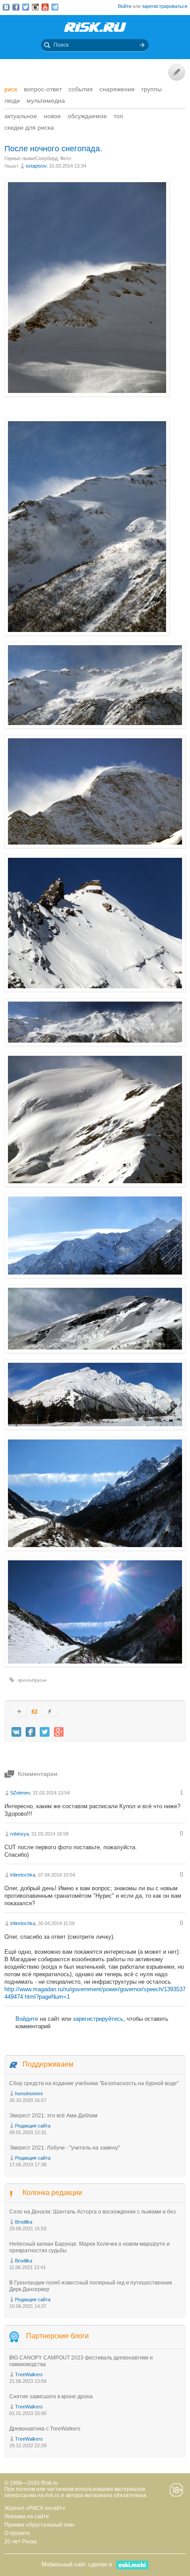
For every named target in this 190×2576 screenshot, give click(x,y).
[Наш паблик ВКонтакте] (6, 7)
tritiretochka (23, 1875)
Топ (118, 116)
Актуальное (21, 116)
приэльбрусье (32, 1680)
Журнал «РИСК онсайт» (35, 2508)
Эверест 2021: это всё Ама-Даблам (53, 2116)
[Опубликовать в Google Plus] (59, 1732)
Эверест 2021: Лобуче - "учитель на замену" (65, 2148)
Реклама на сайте (27, 2516)
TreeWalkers (29, 2374)
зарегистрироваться (165, 6)
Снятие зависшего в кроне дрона (51, 2397)
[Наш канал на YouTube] (45, 7)
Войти (125, 6)
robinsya (19, 1834)
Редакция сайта (33, 2126)
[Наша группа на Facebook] (16, 7)
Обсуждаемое (87, 116)
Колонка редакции (52, 2193)
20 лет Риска (21, 2542)
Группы (152, 89)
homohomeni (29, 2094)
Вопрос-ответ (43, 89)
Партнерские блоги (57, 2336)
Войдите (27, 2019)
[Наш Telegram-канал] (55, 7)
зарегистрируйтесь (98, 2019)
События (81, 89)
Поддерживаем (48, 2064)
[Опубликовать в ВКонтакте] (16, 1732)
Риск (11, 89)
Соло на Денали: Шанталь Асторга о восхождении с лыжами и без (93, 2212)
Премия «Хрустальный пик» (40, 2525)
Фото (66, 158)
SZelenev (20, 1793)
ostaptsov (36, 166)
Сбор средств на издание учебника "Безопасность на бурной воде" (94, 2083)
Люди (12, 101)
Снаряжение (117, 89)
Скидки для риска (29, 127)
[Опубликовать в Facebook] (30, 1732)
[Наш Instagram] (35, 7)
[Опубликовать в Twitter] (45, 1732)
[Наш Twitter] (26, 7)
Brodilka (24, 2222)
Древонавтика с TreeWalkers (45, 2429)
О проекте (17, 2533)
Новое (52, 116)
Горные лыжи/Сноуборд (31, 158)
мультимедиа (46, 101)
